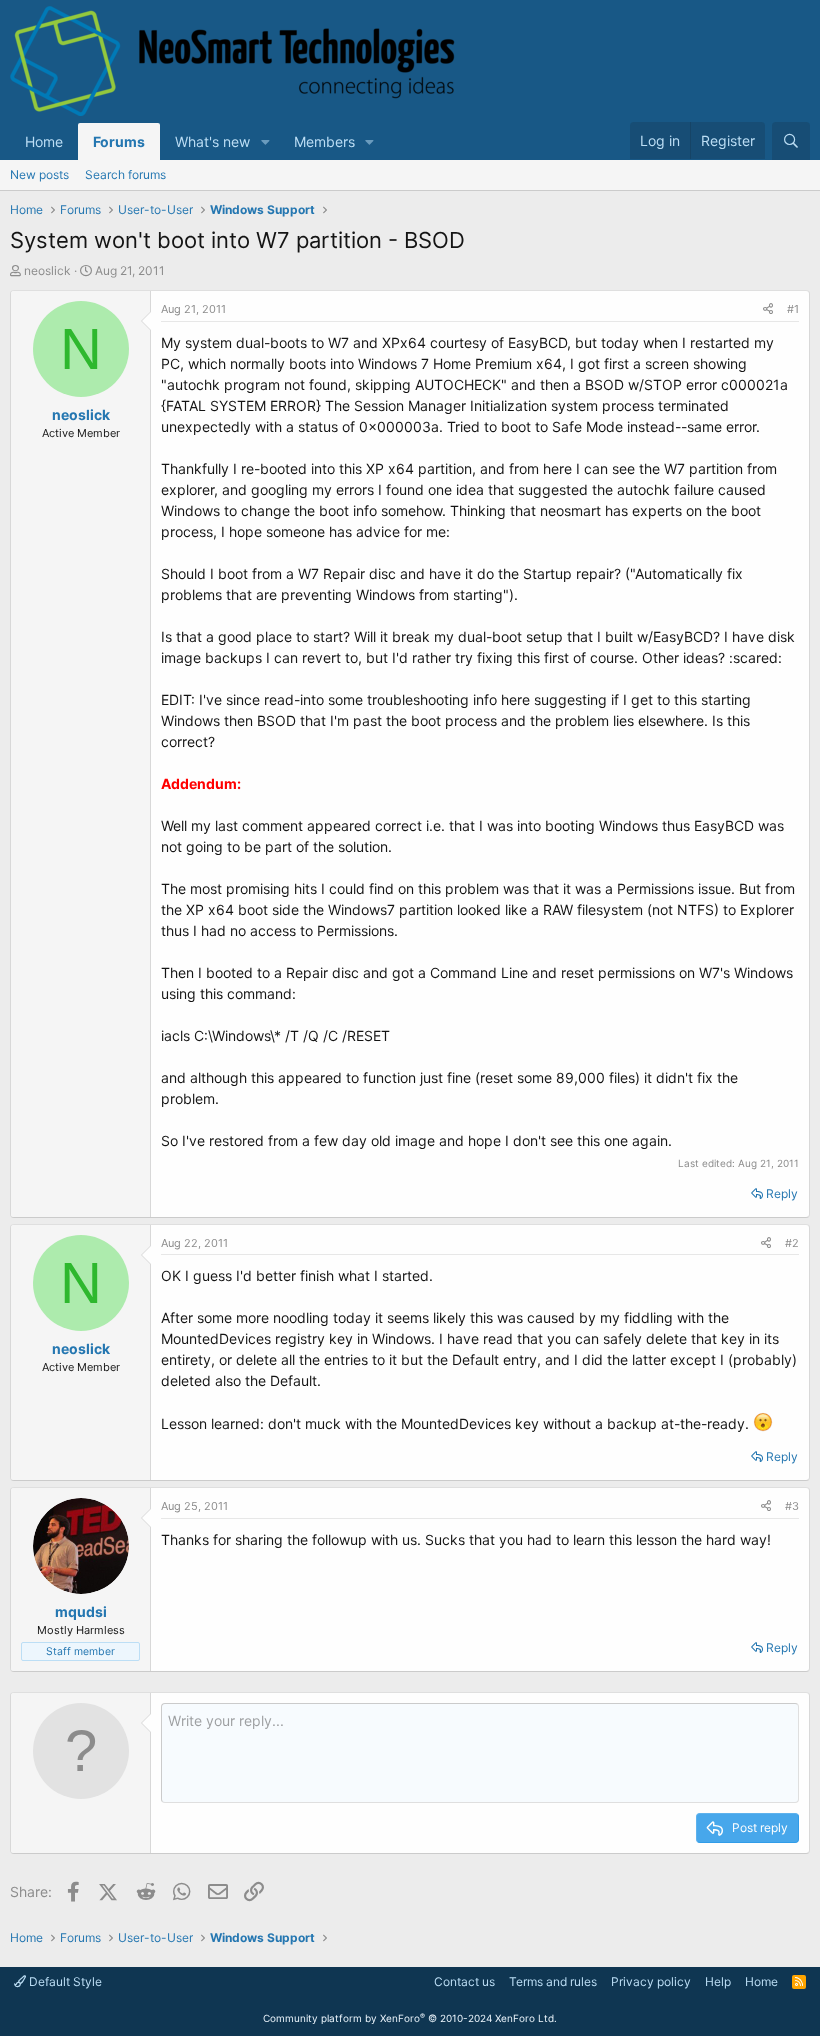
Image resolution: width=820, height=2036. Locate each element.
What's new (212, 141)
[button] (265, 141)
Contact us (464, 1981)
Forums (119, 141)
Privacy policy (651, 1981)
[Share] (768, 309)
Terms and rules (553, 1981)
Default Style (64, 1981)
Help (718, 1981)
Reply (782, 1193)
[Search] (791, 141)
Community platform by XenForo (410, 2018)
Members (324, 141)
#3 (792, 1506)
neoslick (47, 270)
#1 (793, 309)
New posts (39, 174)
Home (44, 141)
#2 (792, 1243)
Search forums (125, 174)
